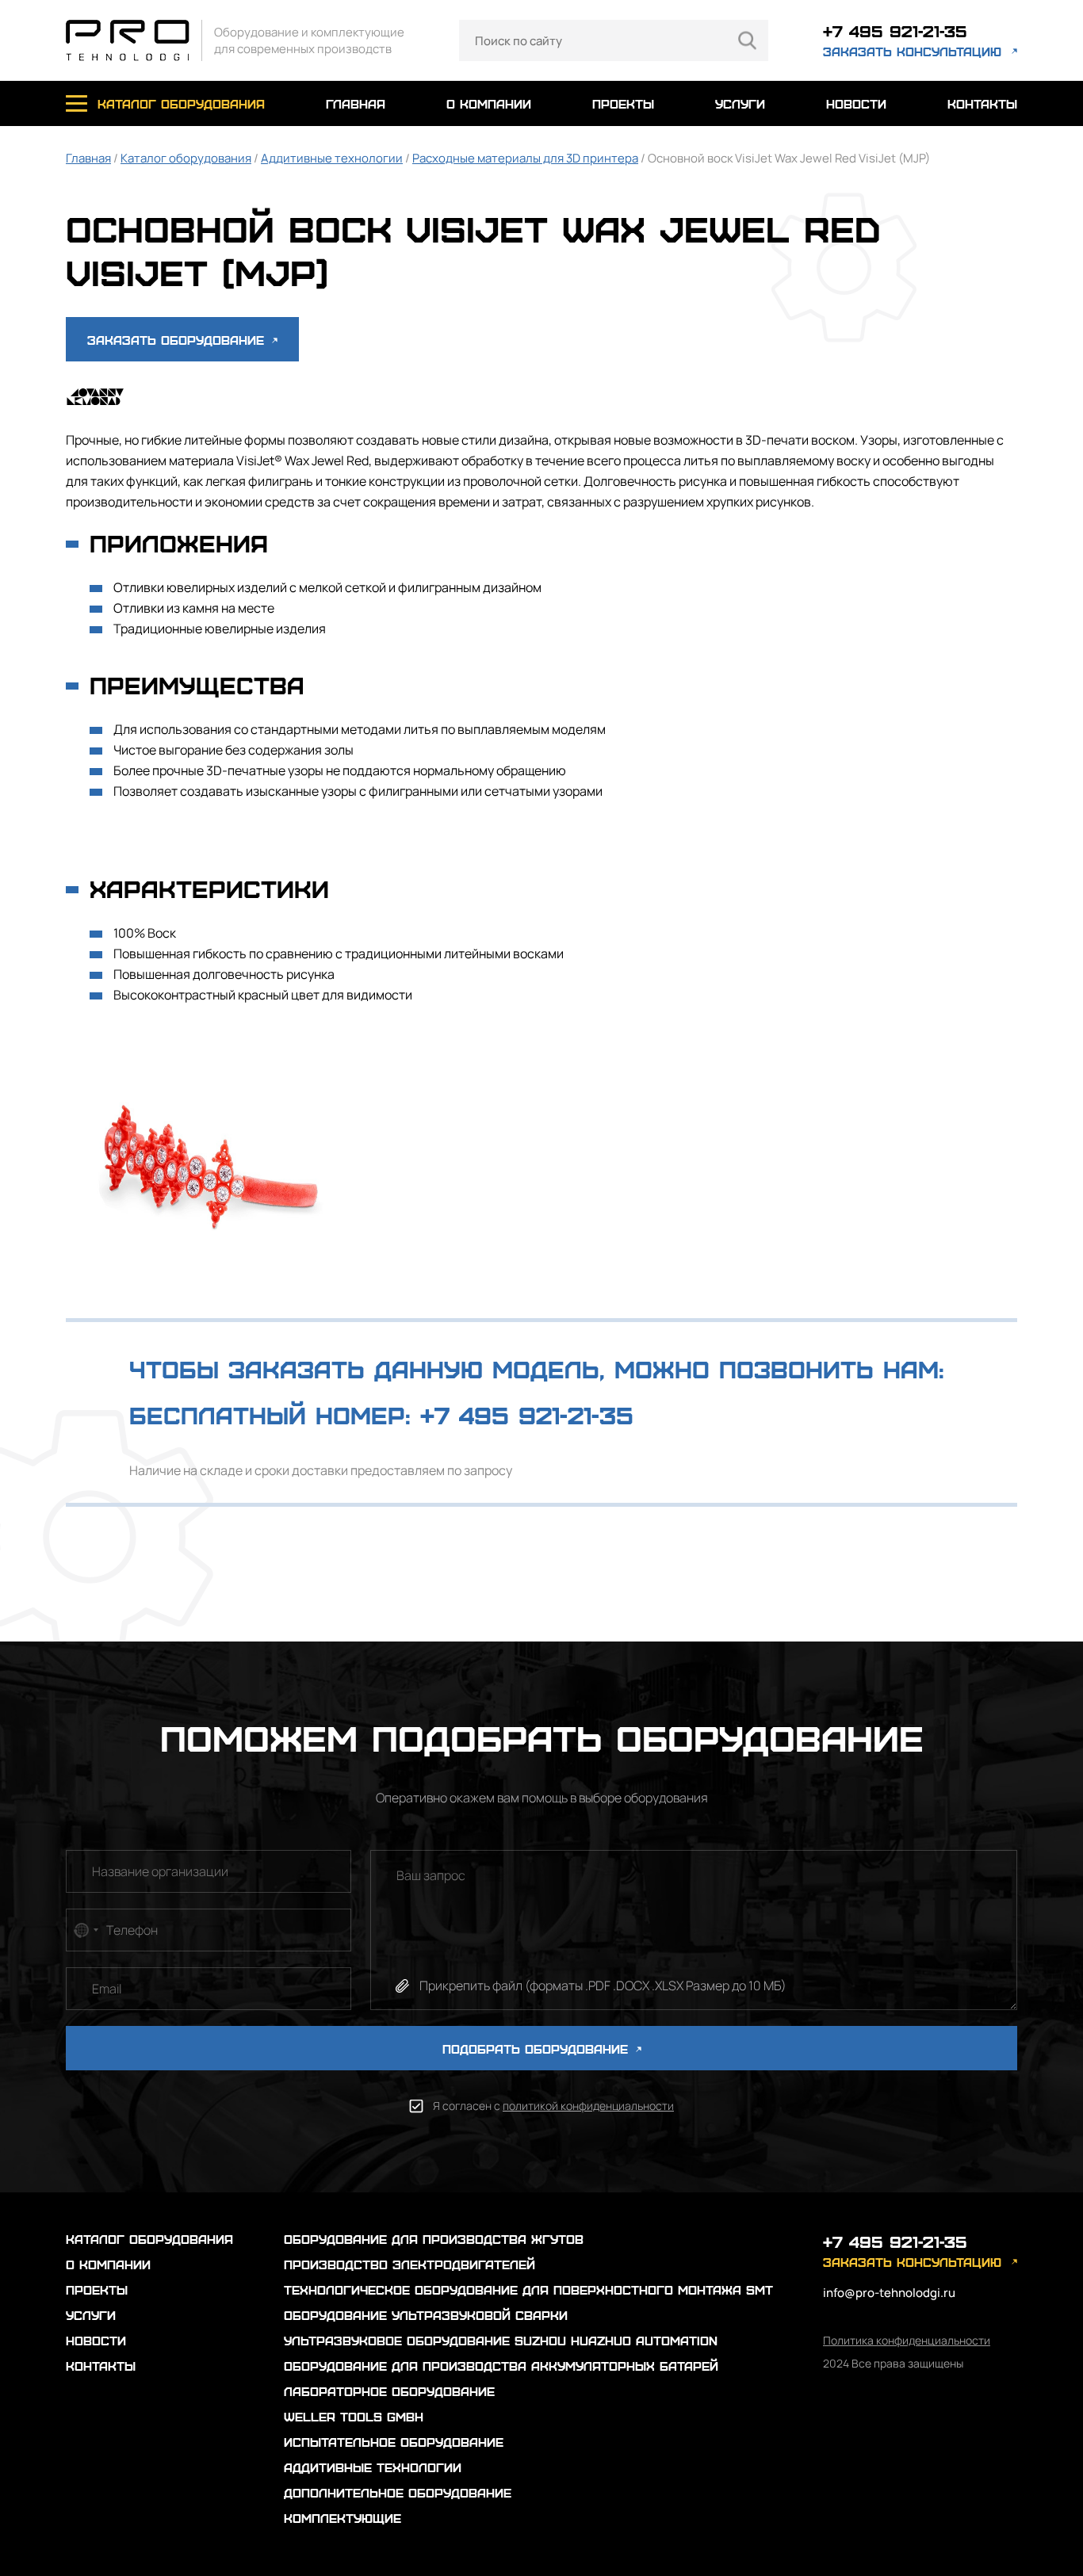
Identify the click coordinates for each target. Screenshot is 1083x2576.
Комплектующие (343, 2518)
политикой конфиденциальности (588, 2106)
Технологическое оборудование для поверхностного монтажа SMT (528, 2289)
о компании (489, 103)
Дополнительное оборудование (398, 2492)
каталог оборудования (181, 103)
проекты (623, 103)
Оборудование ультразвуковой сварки (426, 2315)
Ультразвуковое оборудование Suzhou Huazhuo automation (501, 2340)
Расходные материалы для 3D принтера (525, 158)
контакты (982, 103)
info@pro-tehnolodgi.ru (889, 2293)
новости (856, 103)
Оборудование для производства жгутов (434, 2239)
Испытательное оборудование (394, 2442)
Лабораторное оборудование (389, 2391)
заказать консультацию (912, 51)
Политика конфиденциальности (907, 2340)
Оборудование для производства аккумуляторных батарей (501, 2366)
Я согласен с (553, 2106)
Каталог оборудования (186, 158)
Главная (88, 158)
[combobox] (85, 1930)
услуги (740, 103)
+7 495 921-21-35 (895, 31)
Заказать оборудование (178, 340)
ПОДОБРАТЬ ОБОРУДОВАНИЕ (538, 2049)
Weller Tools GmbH (354, 2416)
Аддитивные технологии (332, 158)
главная (356, 103)
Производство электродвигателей (409, 2264)
